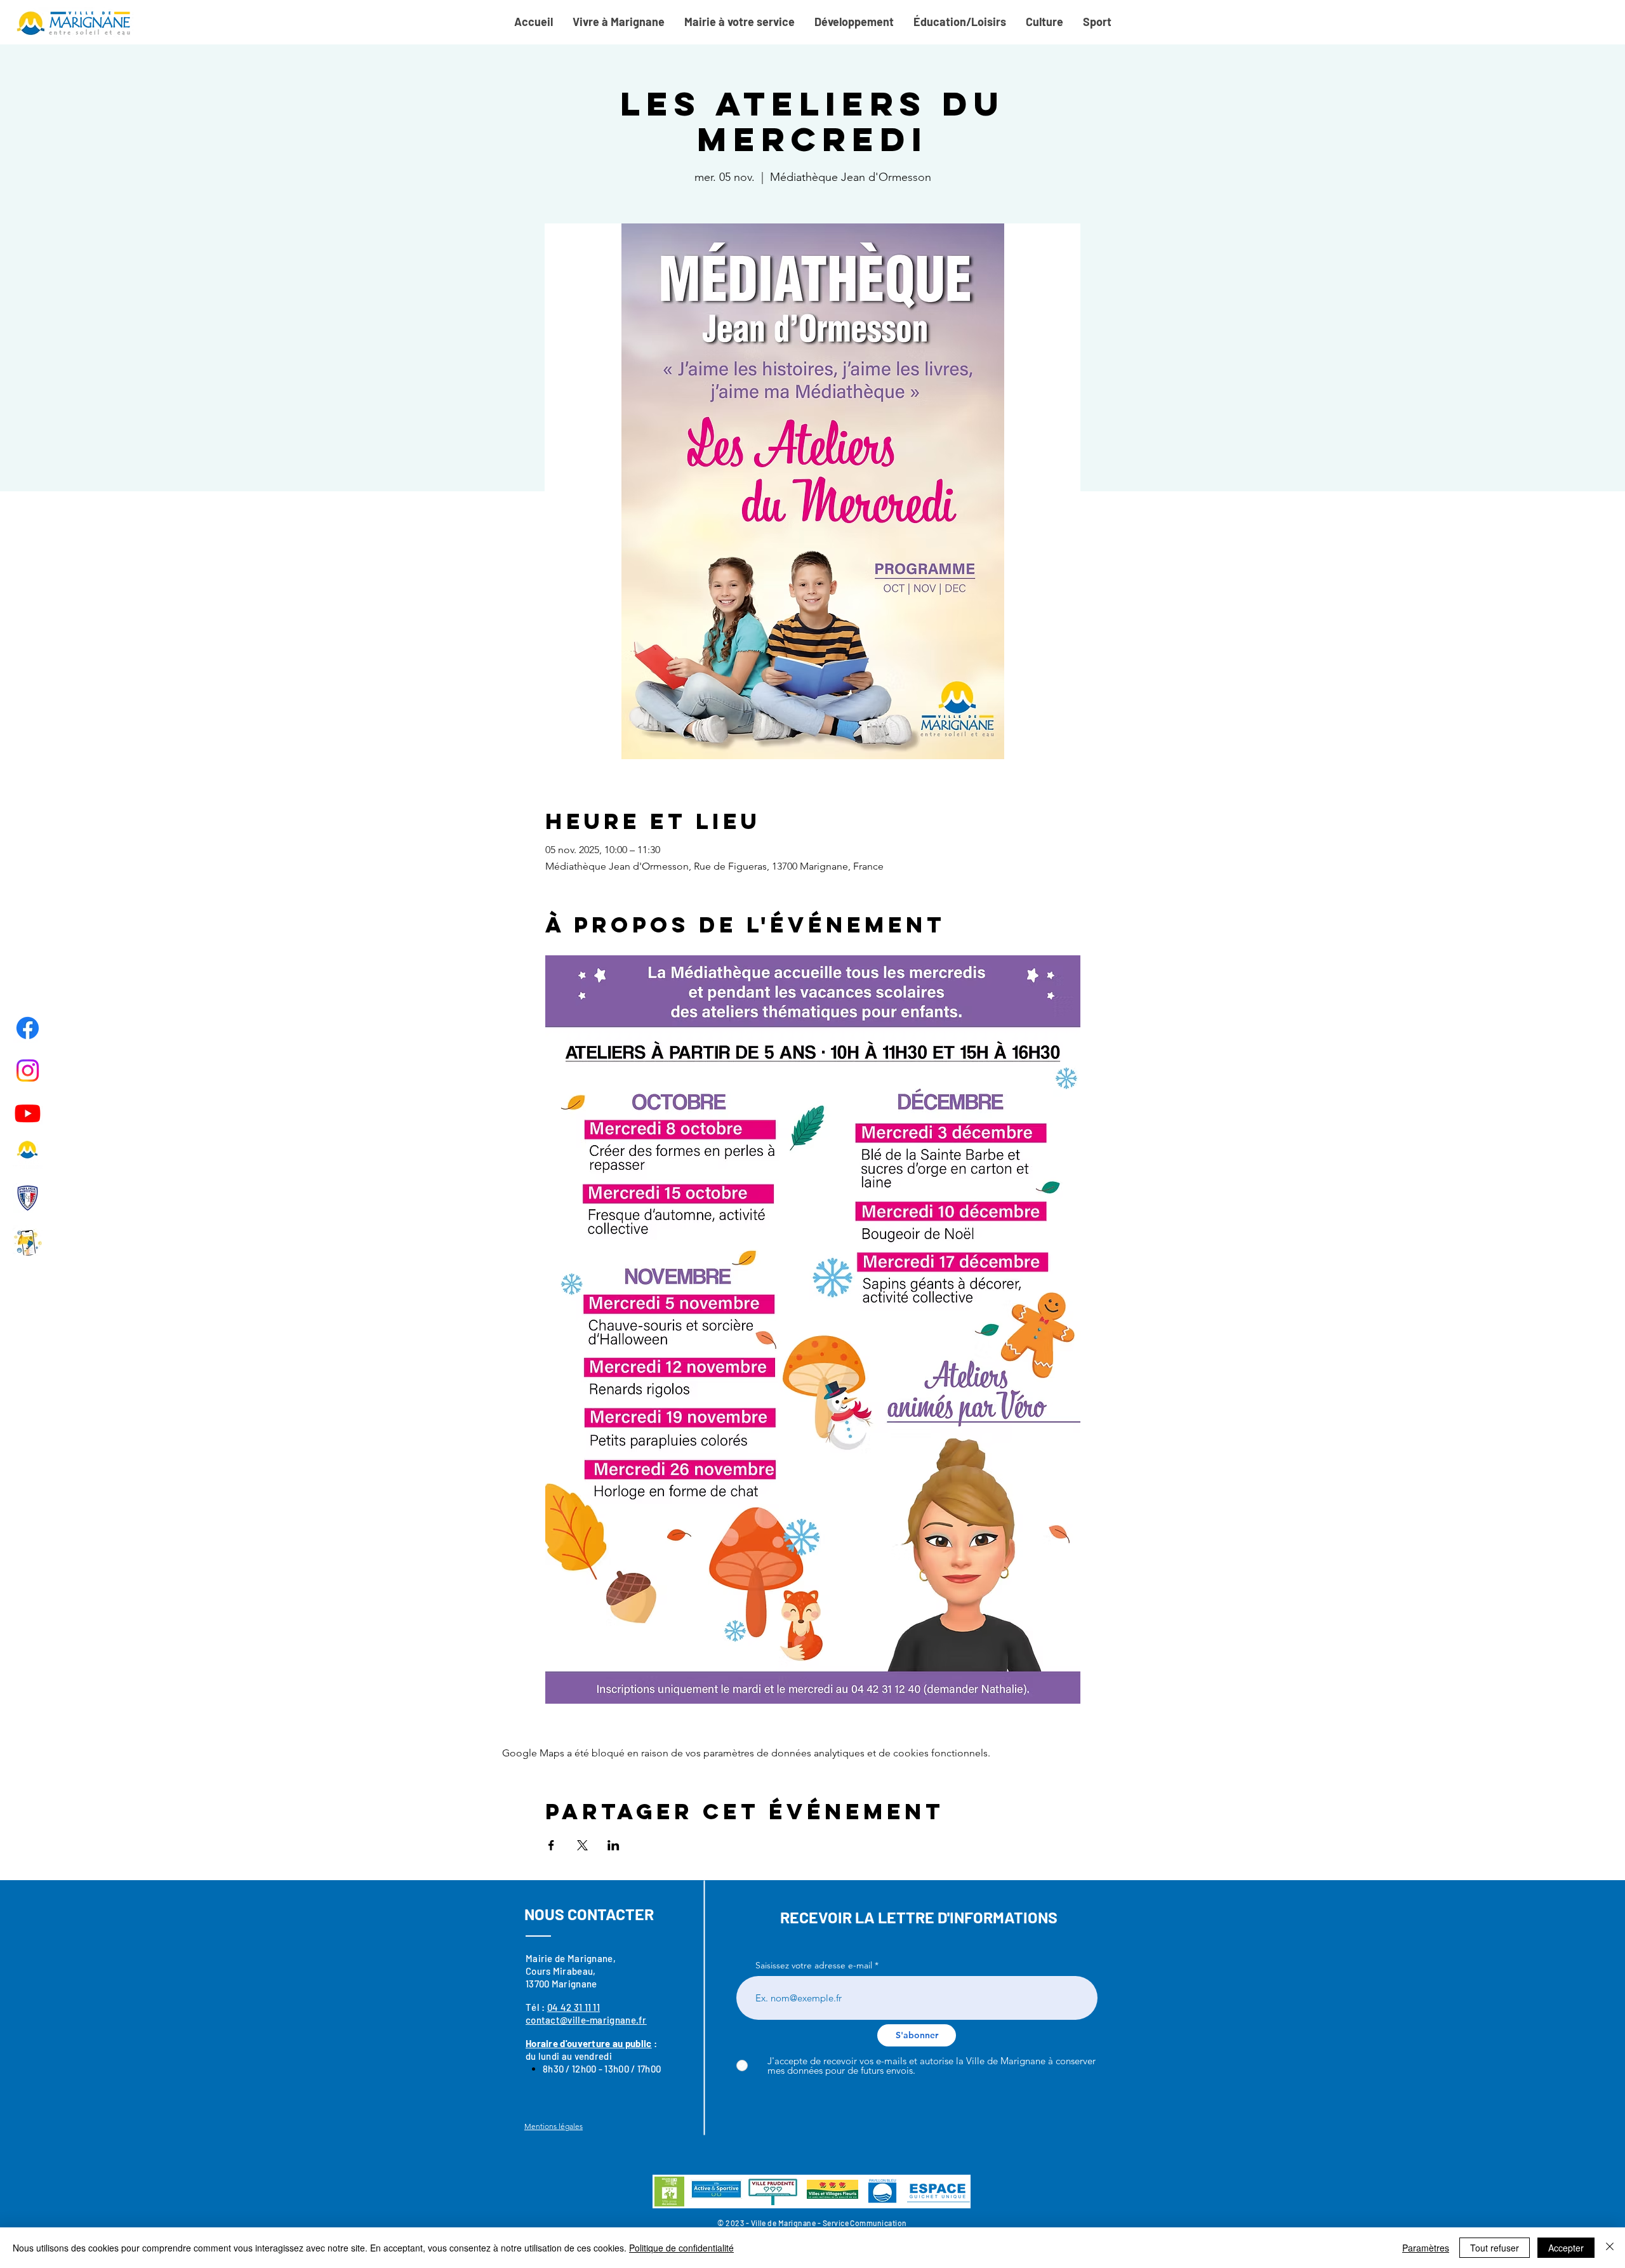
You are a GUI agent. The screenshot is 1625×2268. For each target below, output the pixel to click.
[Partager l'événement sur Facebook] (551, 1845)
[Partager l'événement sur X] (582, 1845)
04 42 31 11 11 (574, 2007)
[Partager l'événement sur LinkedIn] (614, 1845)
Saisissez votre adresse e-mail (814, 1965)
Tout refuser (1495, 2248)
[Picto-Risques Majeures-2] (28, 1241)
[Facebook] (28, 1028)
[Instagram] (28, 1071)
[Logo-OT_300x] (28, 1156)
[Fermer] (1610, 2248)
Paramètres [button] (1426, 2248)
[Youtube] (28, 1113)
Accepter (1566, 2248)
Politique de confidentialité (681, 2248)
